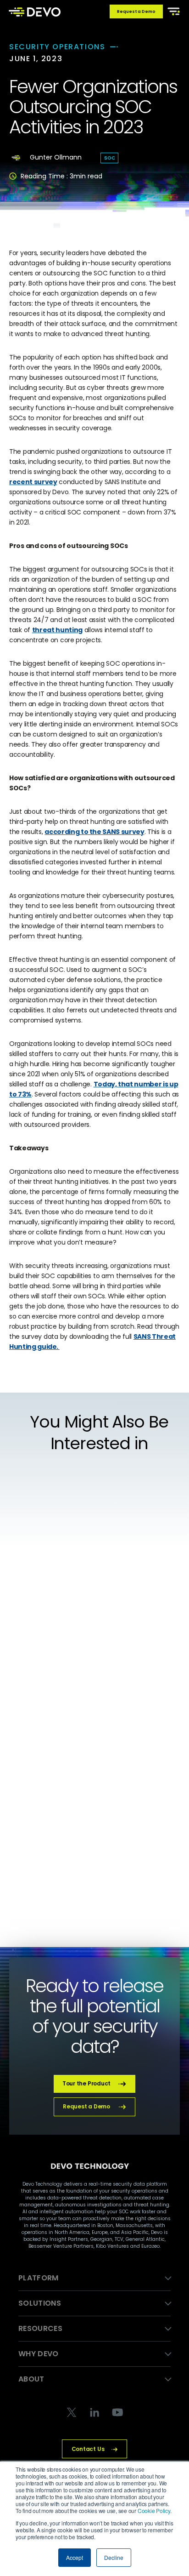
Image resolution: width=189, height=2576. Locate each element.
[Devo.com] (35, 11)
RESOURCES (40, 2328)
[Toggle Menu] (172, 11)
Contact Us (88, 2449)
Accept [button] (75, 2557)
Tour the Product (86, 2083)
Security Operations (57, 47)
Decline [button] (114, 2557)
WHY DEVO (39, 2354)
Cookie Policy (154, 2510)
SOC (109, 158)
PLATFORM (39, 2278)
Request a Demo (136, 11)
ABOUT (31, 2379)
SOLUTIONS (40, 2303)
